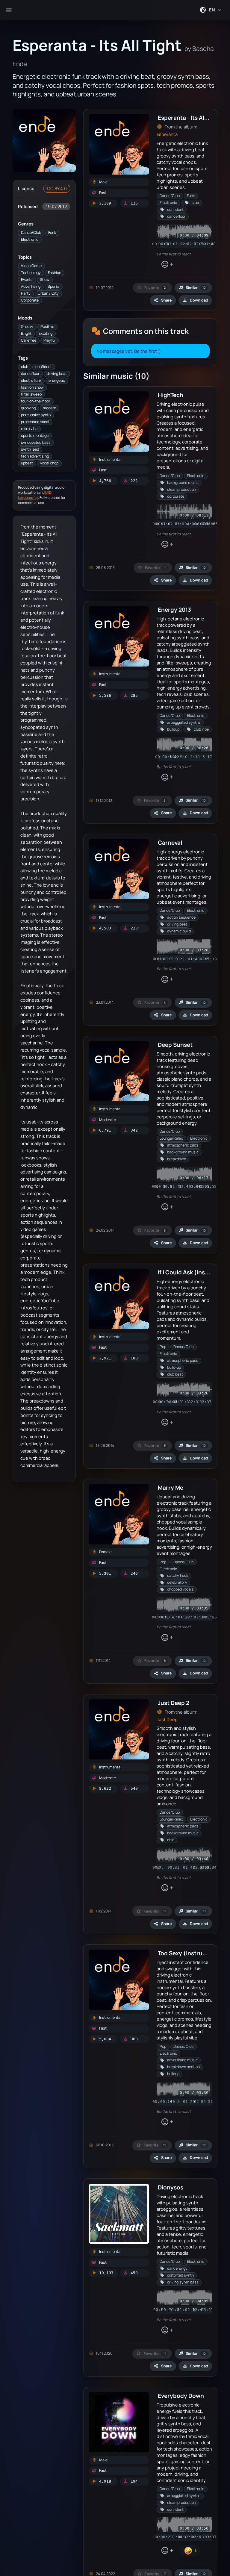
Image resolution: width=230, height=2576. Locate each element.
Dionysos (171, 2187)
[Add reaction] (167, 264)
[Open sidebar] (9, 10)
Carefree (29, 340)
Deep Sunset (175, 1045)
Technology (31, 273)
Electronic (30, 239)
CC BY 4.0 (57, 188)
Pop (163, 1347)
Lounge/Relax (171, 1138)
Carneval (170, 842)
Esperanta (167, 134)
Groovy (27, 327)
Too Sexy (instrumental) (191, 1953)
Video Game (31, 266)
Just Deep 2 (174, 1703)
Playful (49, 340)
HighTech (171, 395)
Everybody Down (181, 2396)
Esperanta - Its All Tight (190, 118)
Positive (47, 327)
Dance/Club (31, 233)
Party (26, 293)
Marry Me (171, 1487)
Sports (53, 286)
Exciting (46, 333)
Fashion (55, 273)
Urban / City (48, 293)
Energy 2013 (174, 609)
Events (27, 280)
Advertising (31, 286)
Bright (26, 333)
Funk (52, 233)
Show (45, 280)
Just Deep (167, 1719)
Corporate (30, 300)
